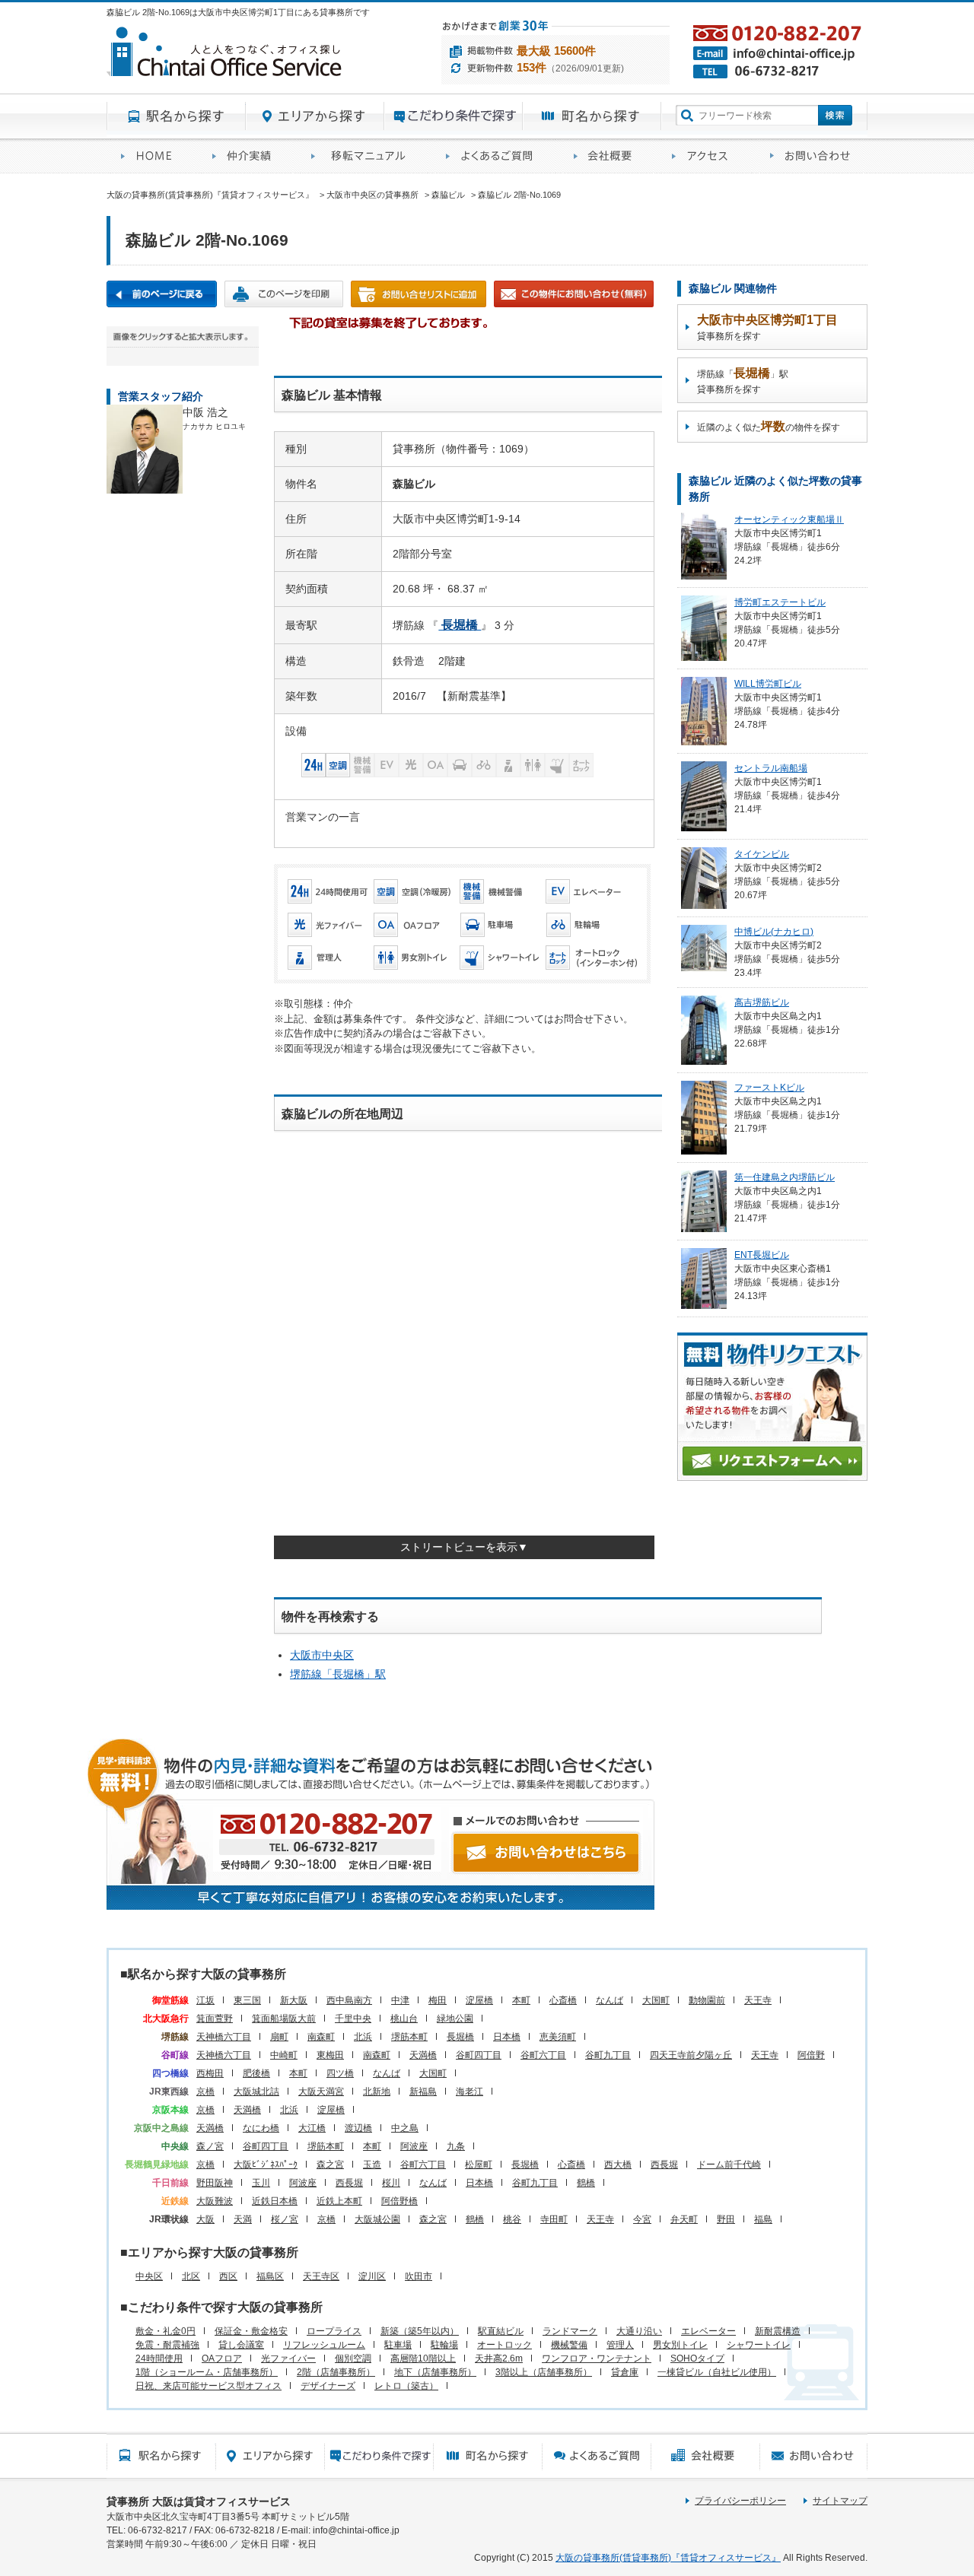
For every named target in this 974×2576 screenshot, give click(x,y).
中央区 (149, 2276)
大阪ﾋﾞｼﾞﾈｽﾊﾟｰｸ (266, 2165)
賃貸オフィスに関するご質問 (495, 156)
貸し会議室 (241, 2345)
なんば (610, 2000)
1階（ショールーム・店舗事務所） (207, 2372)
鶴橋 (586, 2183)
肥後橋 (256, 2073)
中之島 (405, 2128)
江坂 (205, 2000)
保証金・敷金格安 (251, 2331)
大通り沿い (639, 2331)
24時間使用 (159, 2358)
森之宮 (330, 2165)
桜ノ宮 (285, 2219)
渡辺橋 (358, 2128)
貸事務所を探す (767, 327)
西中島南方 (349, 2000)
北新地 (377, 2092)
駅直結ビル (501, 2331)
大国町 (656, 2000)
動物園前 (707, 2000)
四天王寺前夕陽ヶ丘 (691, 2055)
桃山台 (404, 2019)
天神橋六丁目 (224, 2037)
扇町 (279, 2037)
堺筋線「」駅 (338, 1674)
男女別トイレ (680, 2345)
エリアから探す (315, 116)
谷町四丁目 (479, 2055)
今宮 (642, 2219)
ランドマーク (570, 2331)
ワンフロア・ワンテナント (597, 2358)
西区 (228, 2276)
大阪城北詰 (256, 2092)
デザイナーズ (328, 2386)
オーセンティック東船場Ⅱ (789, 519)
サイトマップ (840, 2501)
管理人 (620, 2345)
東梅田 (330, 2055)
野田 (726, 2219)
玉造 (372, 2165)
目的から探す (454, 116)
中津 (400, 2000)
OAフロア (222, 2358)
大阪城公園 (377, 2219)
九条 (456, 2146)
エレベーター (708, 2331)
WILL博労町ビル (768, 684)
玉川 (261, 2183)
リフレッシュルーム (324, 2345)
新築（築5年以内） (420, 2331)
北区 (191, 2276)
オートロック (505, 2345)
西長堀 (664, 2165)
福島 (763, 2219)
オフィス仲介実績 (247, 156)
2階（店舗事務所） (336, 2372)
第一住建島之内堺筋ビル (785, 1177)
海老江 (469, 2092)
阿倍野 (811, 2055)
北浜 (363, 2037)
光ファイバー (288, 2358)
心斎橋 (563, 2000)
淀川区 (372, 2276)
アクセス (707, 156)
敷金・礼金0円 (166, 2331)
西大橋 (618, 2165)
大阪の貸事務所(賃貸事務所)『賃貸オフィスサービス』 (668, 2558)
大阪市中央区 (322, 1655)
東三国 (247, 2000)
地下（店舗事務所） (435, 2372)
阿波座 (414, 2146)
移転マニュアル (364, 156)
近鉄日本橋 (275, 2201)
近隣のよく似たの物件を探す (769, 426)
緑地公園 (455, 2019)
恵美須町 (558, 2037)
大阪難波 (215, 2201)
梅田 (438, 2000)
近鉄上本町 (339, 2201)
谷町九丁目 (608, 2055)
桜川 (391, 2183)
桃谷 (512, 2219)
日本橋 (507, 2037)
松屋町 (479, 2165)
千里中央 (353, 2019)
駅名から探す (176, 116)
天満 (243, 2219)
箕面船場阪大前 (284, 2019)
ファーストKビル (769, 1088)
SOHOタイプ (697, 2358)
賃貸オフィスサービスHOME (152, 156)
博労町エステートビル (780, 602)
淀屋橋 (479, 2000)
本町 (521, 2000)
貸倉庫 (625, 2372)
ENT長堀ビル (762, 1255)
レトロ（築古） (406, 2386)
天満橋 (423, 2055)
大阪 (205, 2219)
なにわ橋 (261, 2128)
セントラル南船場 (771, 768)
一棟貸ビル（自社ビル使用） (717, 2372)
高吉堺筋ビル (762, 1002)
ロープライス (334, 2331)
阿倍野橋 (399, 2201)
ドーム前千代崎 (729, 2165)
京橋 (205, 2092)
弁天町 (684, 2219)
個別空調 (353, 2358)
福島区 (270, 2276)
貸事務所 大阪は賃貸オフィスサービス (199, 2501)
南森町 (321, 2037)
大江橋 (312, 2128)
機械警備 (569, 2345)
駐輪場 (444, 2345)
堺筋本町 (409, 2037)
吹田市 (419, 2276)
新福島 (423, 2092)
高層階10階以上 (423, 2358)
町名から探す (592, 116)
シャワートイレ (759, 2345)
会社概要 (608, 156)
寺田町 (554, 2219)
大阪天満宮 (321, 2092)
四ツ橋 (340, 2073)
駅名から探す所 (161, 2456)
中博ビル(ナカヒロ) (774, 932)
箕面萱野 (215, 2019)
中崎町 (284, 2055)
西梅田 (210, 2073)
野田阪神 (215, 2183)
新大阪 (294, 2000)
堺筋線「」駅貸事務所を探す (743, 381)
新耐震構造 (778, 2331)
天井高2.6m (499, 2358)
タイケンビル (762, 854)
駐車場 (398, 2345)
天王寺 (758, 2000)
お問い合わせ (812, 156)
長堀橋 (460, 2037)
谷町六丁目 (543, 2055)
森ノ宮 (210, 2146)
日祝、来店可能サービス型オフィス (208, 2386)
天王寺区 (321, 2276)
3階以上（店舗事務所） (544, 2372)
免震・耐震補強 (167, 2345)
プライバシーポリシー (740, 2501)
